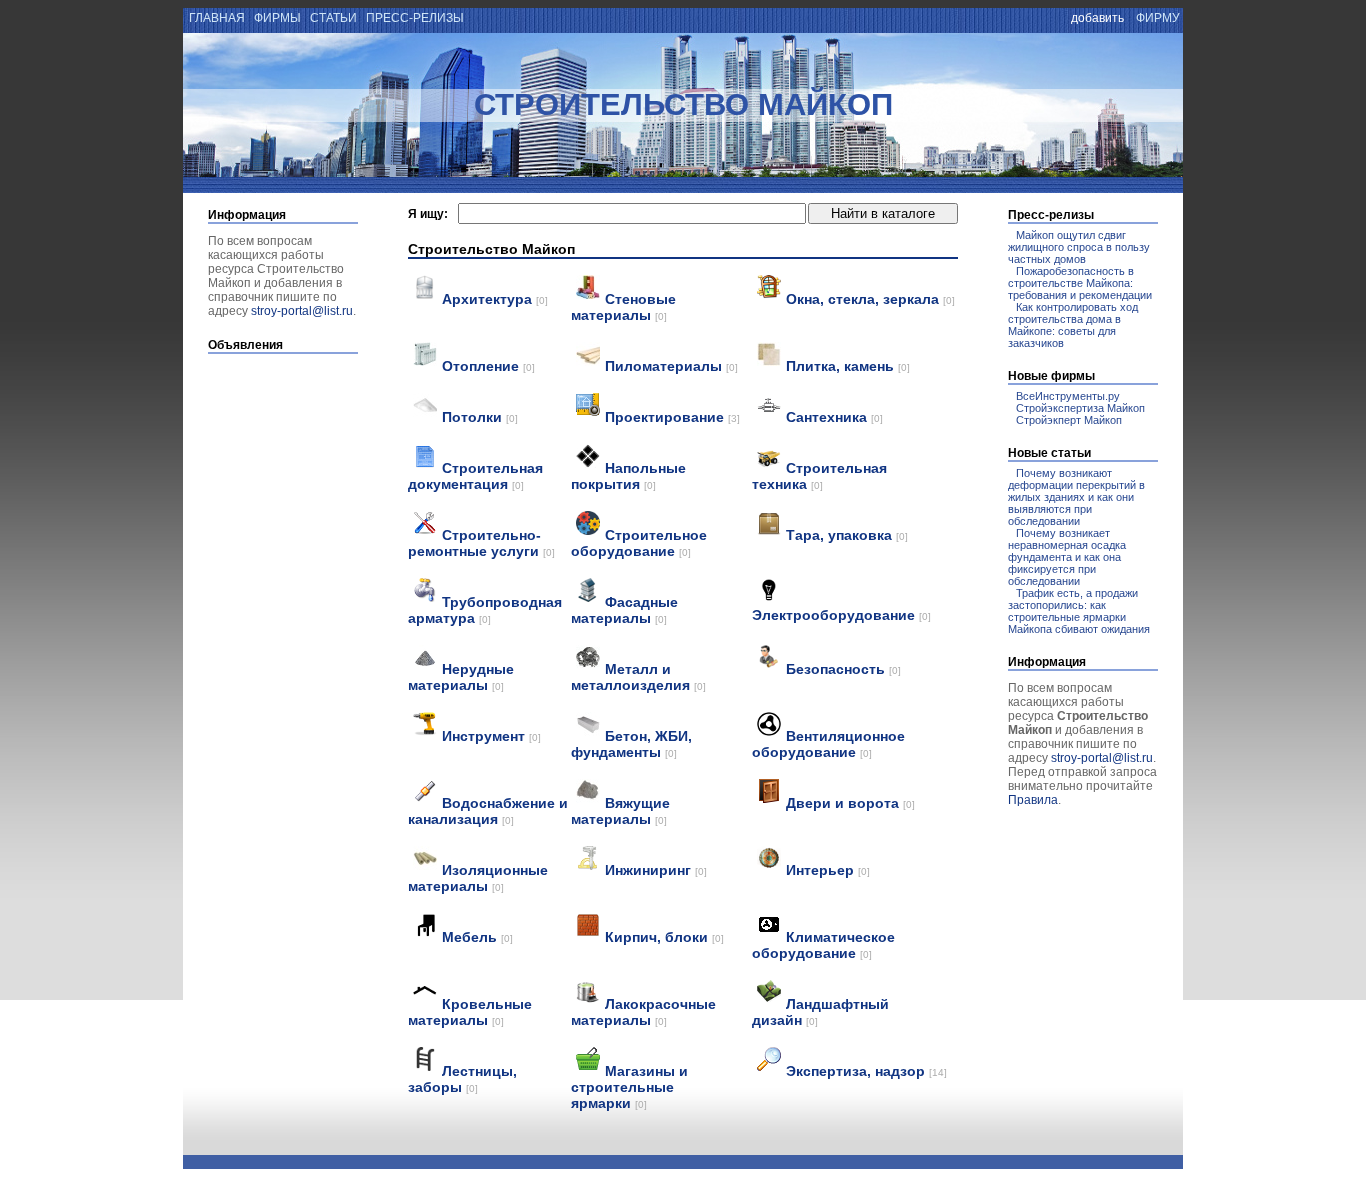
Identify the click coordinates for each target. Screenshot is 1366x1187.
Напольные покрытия (628, 476)
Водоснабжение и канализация (488, 811)
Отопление (488, 366)
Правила (1033, 800)
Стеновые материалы (623, 307)
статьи (333, 18)
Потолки (480, 417)
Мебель (477, 937)
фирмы (277, 18)
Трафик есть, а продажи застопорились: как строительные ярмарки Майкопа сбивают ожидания (1079, 611)
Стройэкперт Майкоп (1069, 420)
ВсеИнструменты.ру (1068, 396)
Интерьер (828, 870)
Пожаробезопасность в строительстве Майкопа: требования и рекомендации (1080, 283)
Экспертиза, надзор (866, 1071)
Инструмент (491, 736)
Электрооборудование (841, 615)
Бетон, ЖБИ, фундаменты (631, 744)
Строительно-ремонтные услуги (481, 543)
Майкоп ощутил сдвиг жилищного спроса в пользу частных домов (1079, 247)
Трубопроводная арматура (485, 610)
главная (215, 18)
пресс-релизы (415, 18)
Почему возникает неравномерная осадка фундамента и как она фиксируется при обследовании (1067, 557)
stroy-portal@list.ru (302, 311)
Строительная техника (819, 476)
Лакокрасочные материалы (643, 1012)
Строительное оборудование (639, 543)
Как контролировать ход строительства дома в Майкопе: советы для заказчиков (1073, 325)
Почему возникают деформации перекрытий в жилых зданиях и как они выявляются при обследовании (1076, 497)
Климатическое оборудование (823, 945)
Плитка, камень (848, 366)
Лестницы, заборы (462, 1079)
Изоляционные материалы (478, 878)
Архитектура (495, 299)
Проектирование (672, 417)
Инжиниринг (656, 870)
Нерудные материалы (461, 677)
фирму (1158, 18)
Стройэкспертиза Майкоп (1080, 408)
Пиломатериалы (671, 366)
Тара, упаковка (847, 535)
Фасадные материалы (624, 610)
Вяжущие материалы (620, 811)
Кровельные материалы (470, 1012)
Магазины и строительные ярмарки (629, 1087)
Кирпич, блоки (664, 937)
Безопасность (843, 669)
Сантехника (834, 417)
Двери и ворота (850, 803)
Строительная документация (475, 476)
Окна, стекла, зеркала (870, 299)
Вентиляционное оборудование (828, 744)
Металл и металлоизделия (638, 677)
